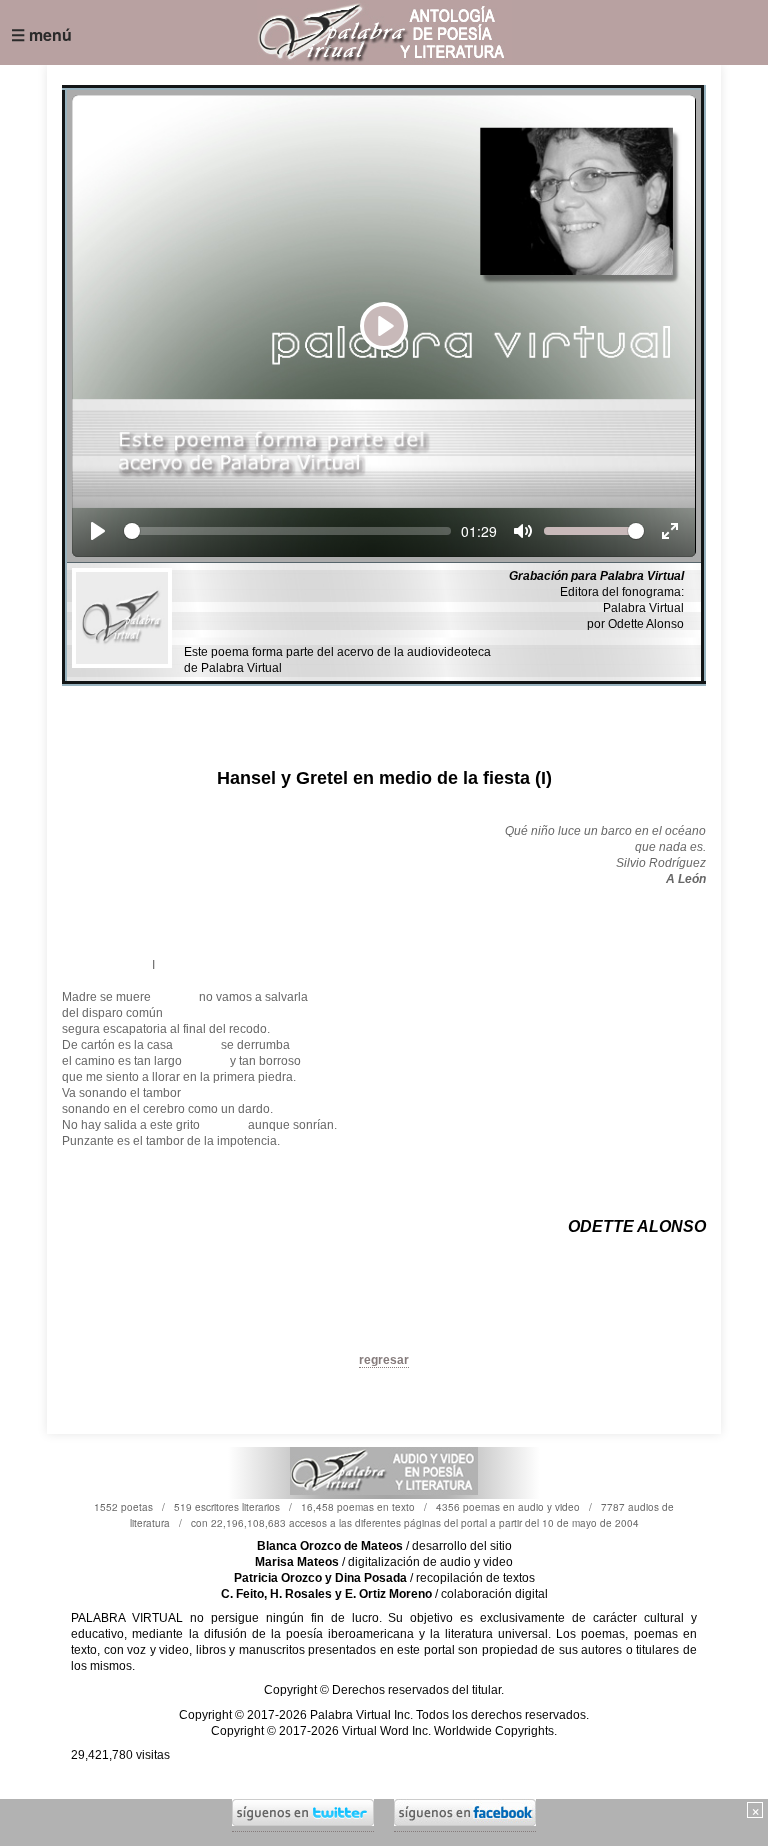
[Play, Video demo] (98, 531)
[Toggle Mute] (523, 531)
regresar (384, 1360)
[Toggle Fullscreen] (670, 531)
